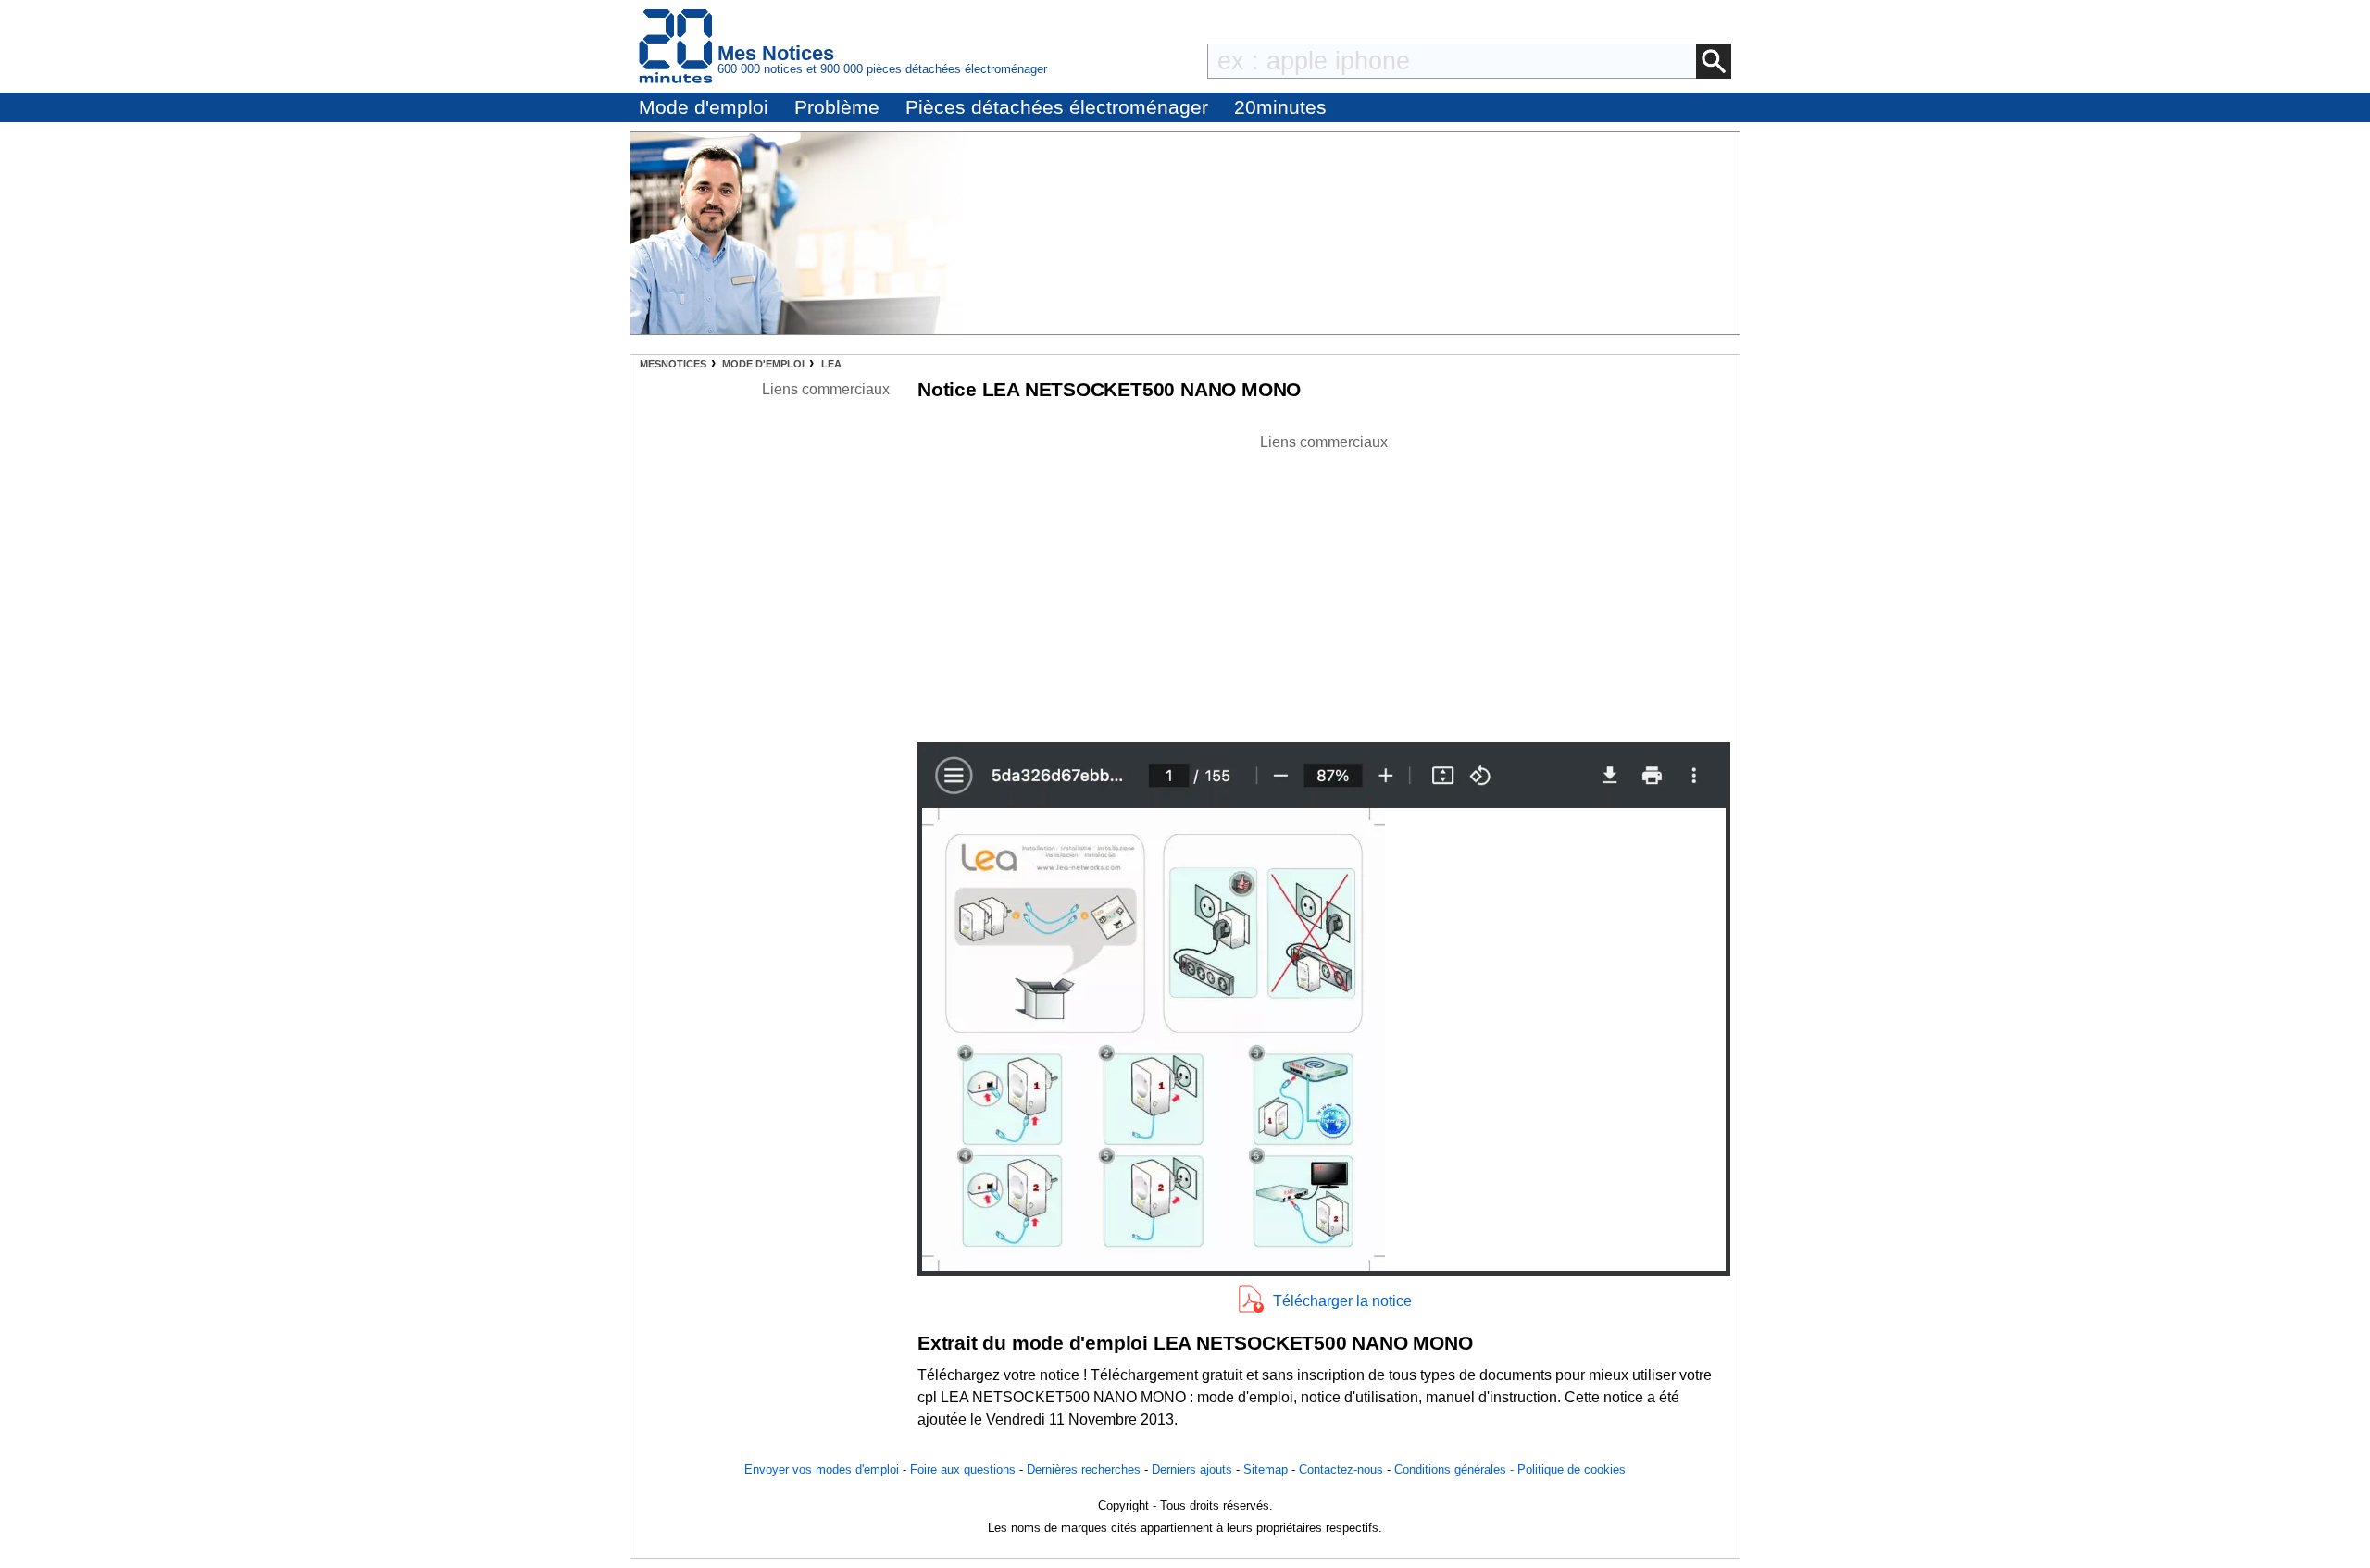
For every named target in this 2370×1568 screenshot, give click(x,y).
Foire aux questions (963, 1469)
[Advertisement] (1324, 583)
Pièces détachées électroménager (1057, 107)
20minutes (1280, 107)
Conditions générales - (1456, 1469)
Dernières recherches (1084, 1469)
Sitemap (1266, 1469)
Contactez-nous (1341, 1469)
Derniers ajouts (1192, 1469)
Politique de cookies (1572, 1469)
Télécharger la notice (1342, 1301)
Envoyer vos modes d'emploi (822, 1469)
